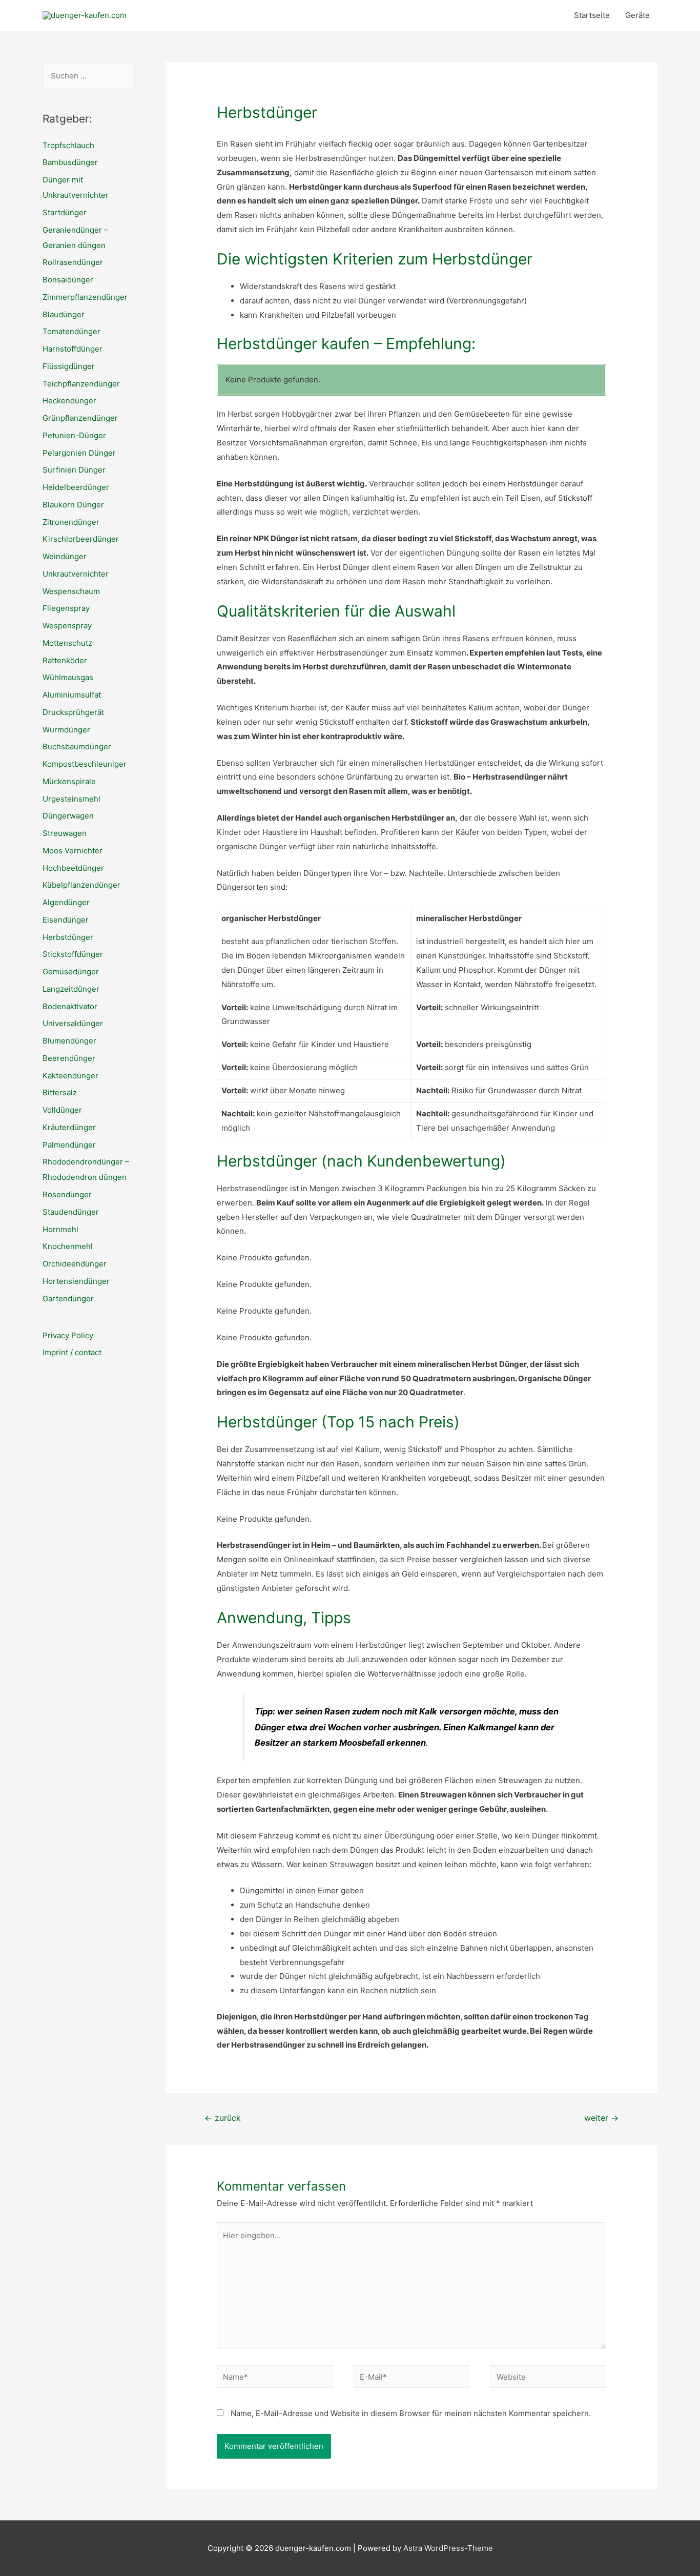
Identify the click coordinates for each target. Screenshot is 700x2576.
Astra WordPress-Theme (448, 2548)
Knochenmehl (68, 1246)
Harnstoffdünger (73, 349)
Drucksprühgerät (73, 712)
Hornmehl (60, 1229)
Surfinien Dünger (74, 470)
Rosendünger (67, 1194)
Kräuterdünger (69, 1127)
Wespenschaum (71, 591)
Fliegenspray (66, 608)
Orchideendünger (75, 1264)
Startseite (592, 15)
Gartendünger (68, 1299)
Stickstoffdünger (73, 954)
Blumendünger (69, 1041)
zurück (223, 2118)
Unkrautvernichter (76, 574)
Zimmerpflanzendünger (85, 297)
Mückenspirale (69, 781)
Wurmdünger (66, 730)
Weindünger (65, 556)
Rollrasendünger (73, 262)
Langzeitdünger (71, 989)
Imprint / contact (72, 1352)
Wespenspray (67, 626)
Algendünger (66, 902)
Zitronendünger (71, 522)
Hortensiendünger (76, 1281)
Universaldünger (73, 1023)
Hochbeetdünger (73, 868)
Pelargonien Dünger (79, 453)
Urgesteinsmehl (71, 799)
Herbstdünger (68, 937)
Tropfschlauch (68, 145)
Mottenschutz (67, 643)
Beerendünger (69, 1058)
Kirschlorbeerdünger (81, 539)
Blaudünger (64, 314)
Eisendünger (66, 920)
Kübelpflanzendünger (81, 885)
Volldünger (62, 1110)
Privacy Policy (68, 1335)
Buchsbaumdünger (77, 747)
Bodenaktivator (70, 1006)
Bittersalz (60, 1092)
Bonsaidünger (68, 280)
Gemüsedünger (71, 972)
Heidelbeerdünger (76, 487)
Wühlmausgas (68, 677)
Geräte (637, 15)
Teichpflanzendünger (81, 384)
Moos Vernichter (73, 851)
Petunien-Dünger (74, 435)
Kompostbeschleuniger (85, 764)
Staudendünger (71, 1212)
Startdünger (65, 212)
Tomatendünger (71, 331)
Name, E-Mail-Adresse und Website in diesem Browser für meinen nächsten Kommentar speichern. (411, 2413)
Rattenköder (65, 660)
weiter (601, 2118)
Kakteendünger (70, 1076)
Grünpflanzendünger (80, 418)
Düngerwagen (68, 816)
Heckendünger (69, 401)
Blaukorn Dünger (73, 505)
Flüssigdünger (69, 366)
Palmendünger (69, 1145)
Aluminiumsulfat (72, 695)
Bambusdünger (70, 162)
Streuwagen (65, 833)
